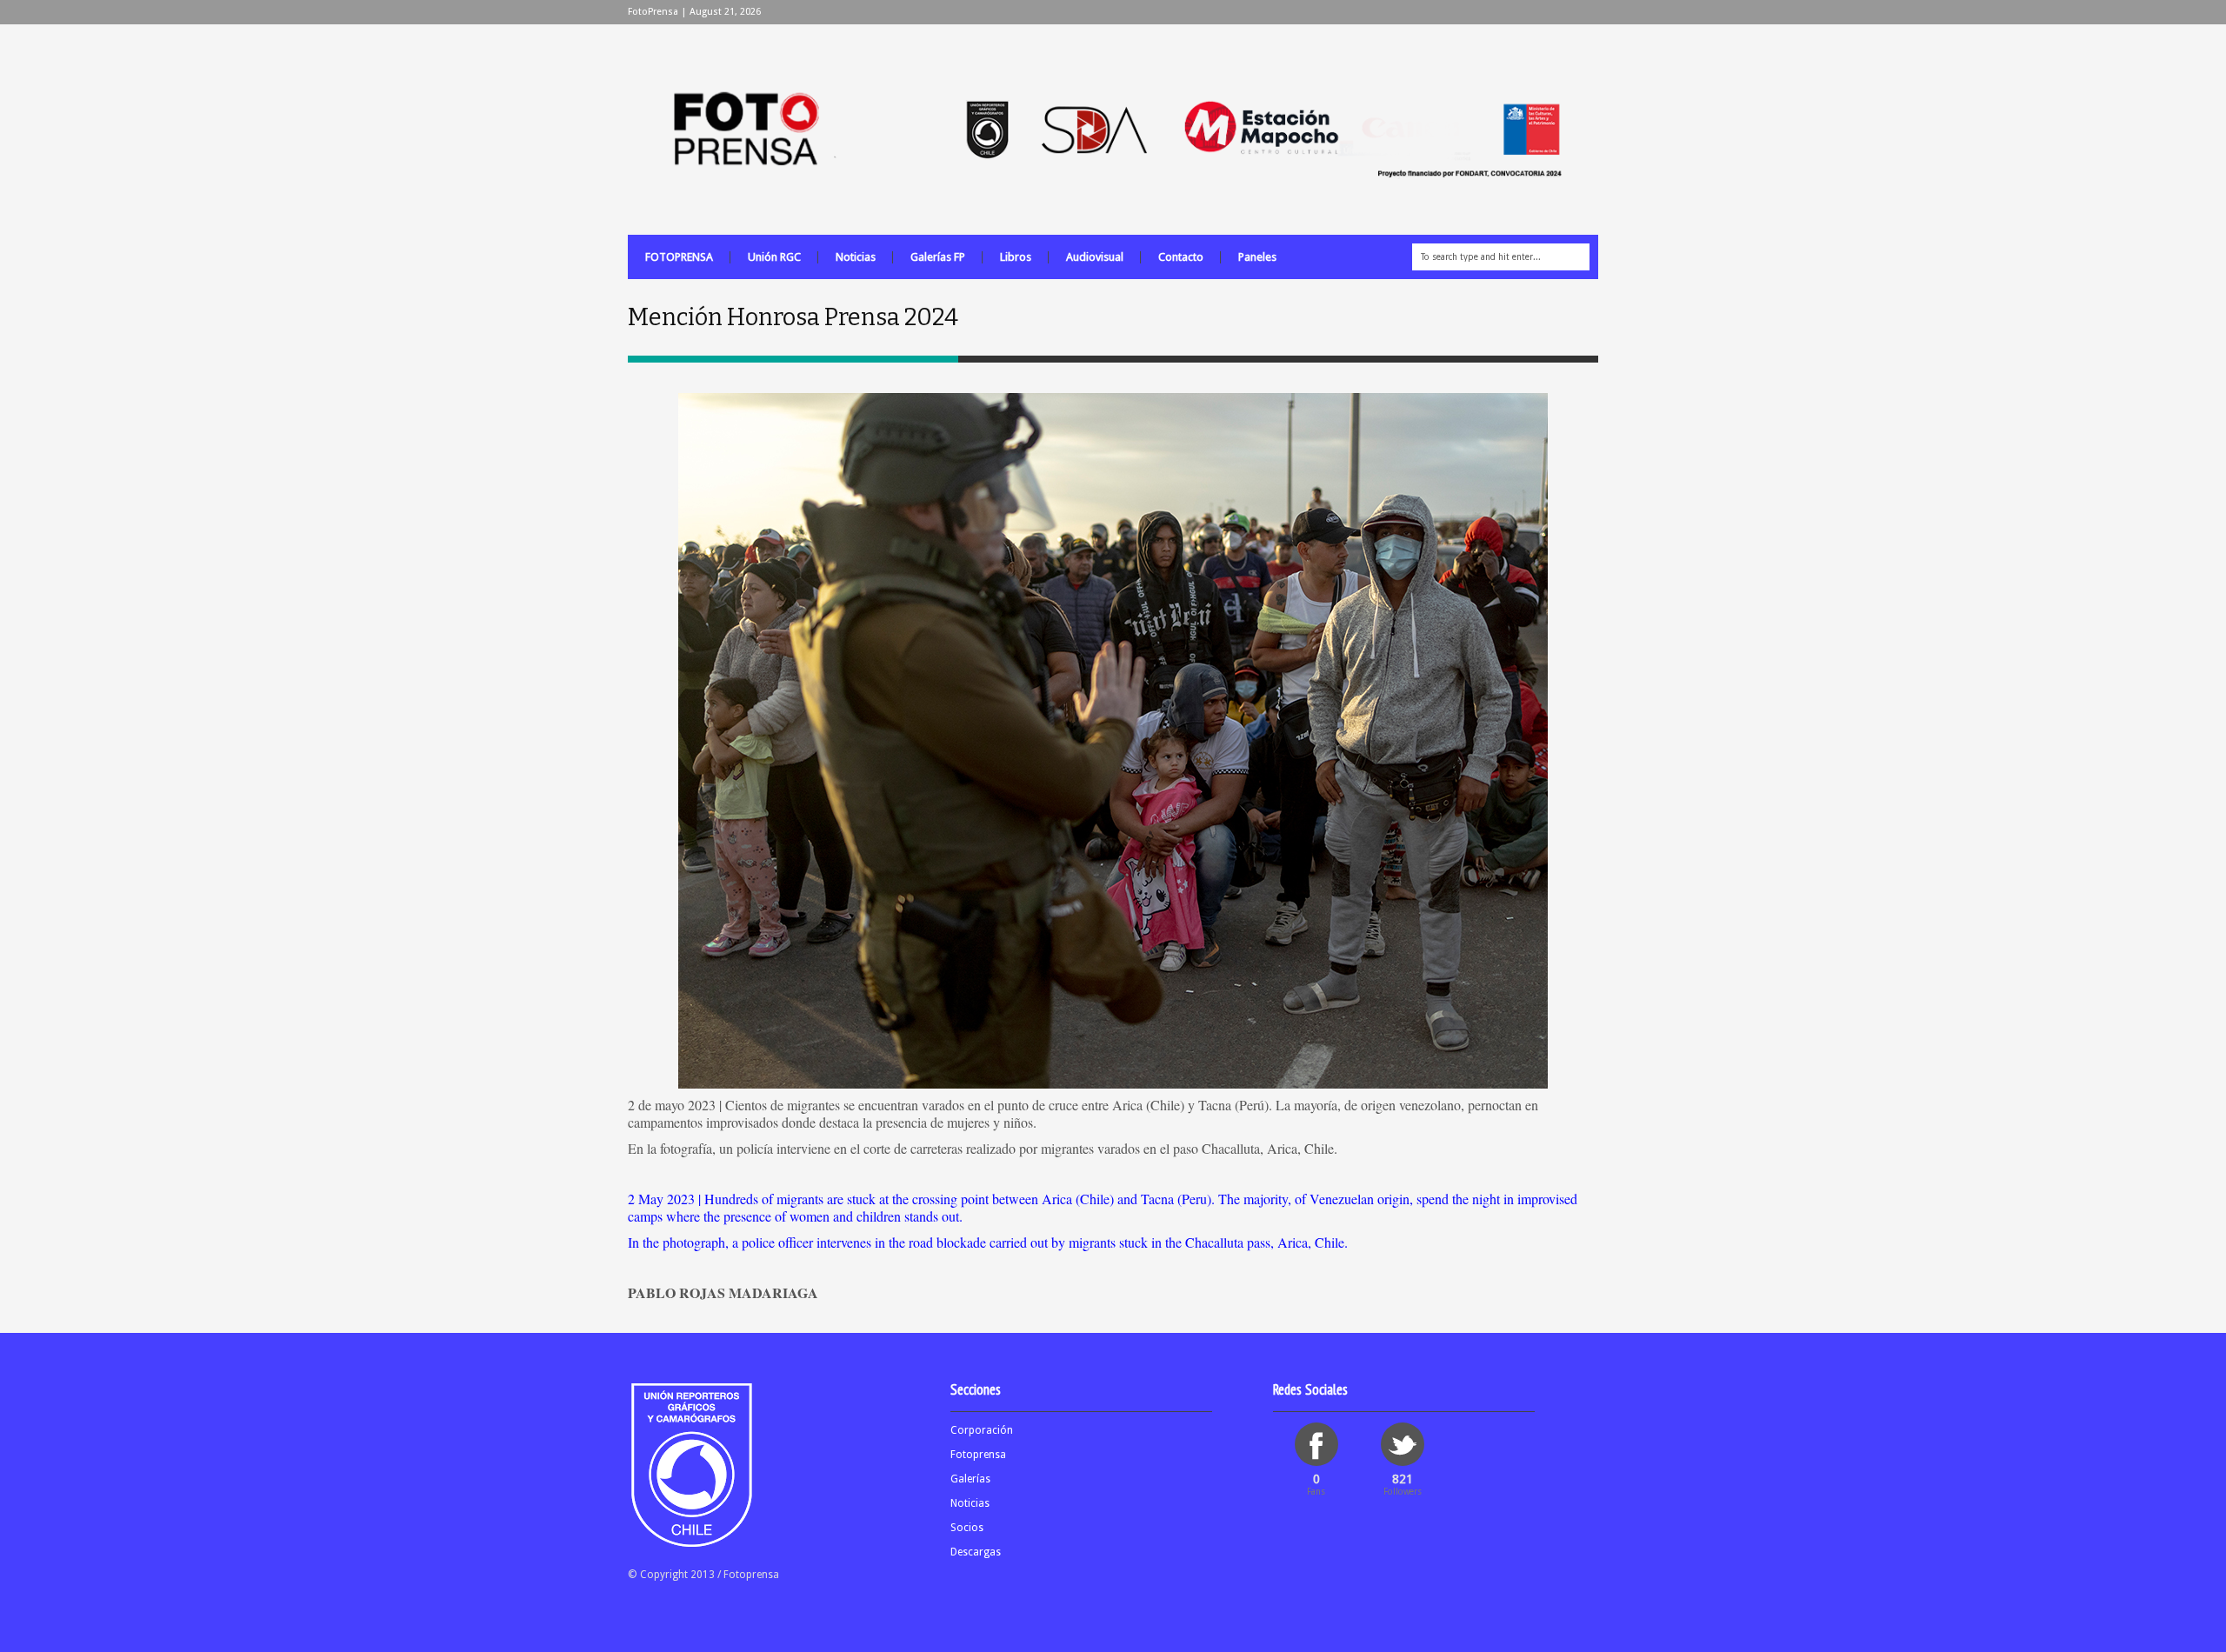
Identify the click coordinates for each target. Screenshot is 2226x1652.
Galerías (970, 1479)
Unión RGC (774, 257)
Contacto (1181, 257)
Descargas (976, 1552)
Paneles (1257, 257)
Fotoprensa (978, 1455)
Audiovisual (1095, 257)
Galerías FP (938, 257)
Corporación (982, 1430)
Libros (1016, 257)
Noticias (856, 257)
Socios (967, 1528)
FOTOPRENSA (679, 257)
